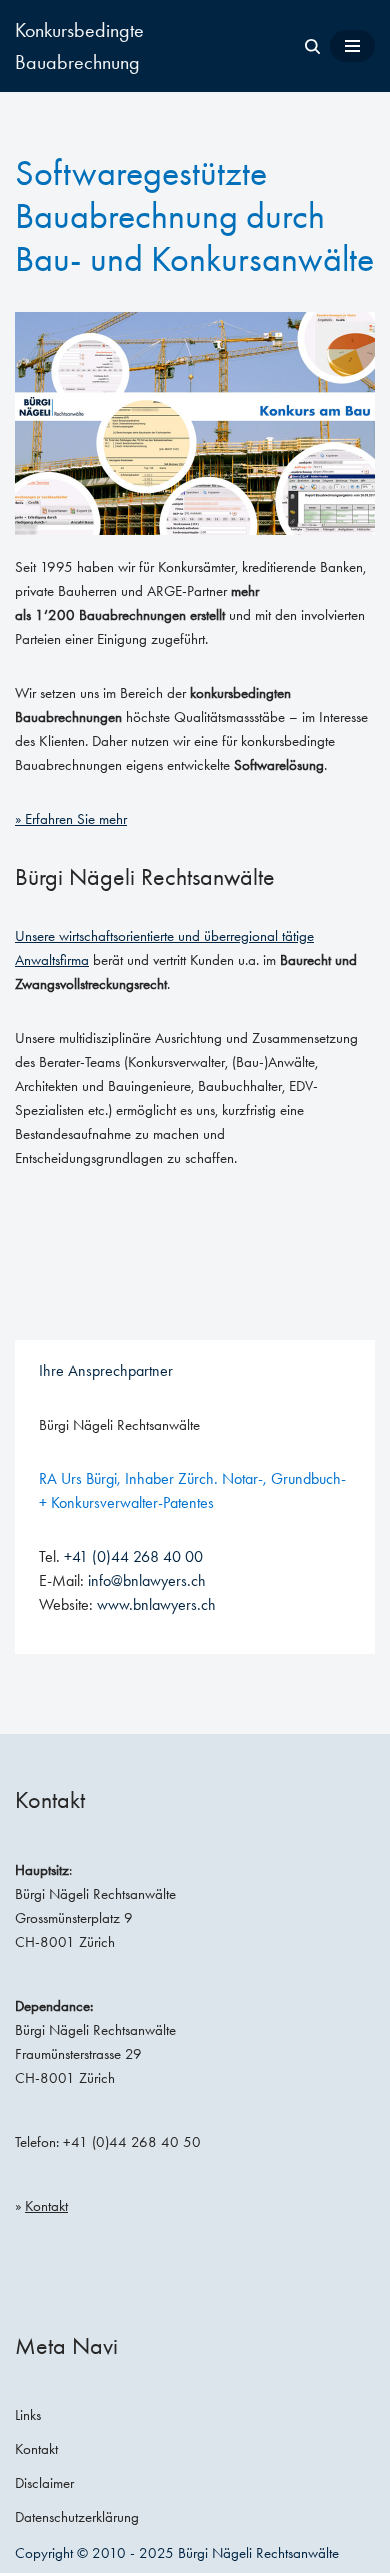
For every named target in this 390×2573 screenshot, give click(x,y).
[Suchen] (312, 46)
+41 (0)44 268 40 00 (133, 1556)
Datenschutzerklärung (77, 2517)
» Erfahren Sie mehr (71, 819)
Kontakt (46, 2206)
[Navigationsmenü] (352, 46)
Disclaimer (44, 2483)
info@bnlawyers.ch (147, 1580)
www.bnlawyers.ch (156, 1604)
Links (28, 2415)
